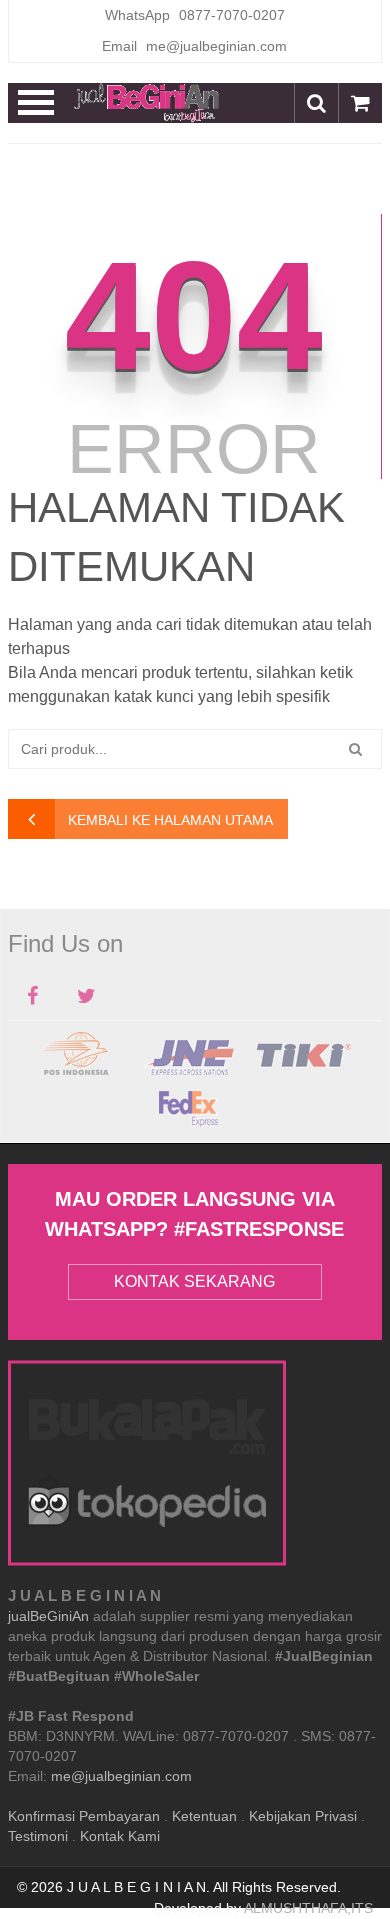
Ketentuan (204, 1816)
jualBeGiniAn (48, 1616)
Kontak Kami (120, 1836)
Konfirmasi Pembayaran (84, 1816)
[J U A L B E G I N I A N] (147, 103)
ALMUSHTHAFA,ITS (308, 1908)
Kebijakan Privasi (303, 1816)
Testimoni (38, 1836)
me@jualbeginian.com (121, 1776)
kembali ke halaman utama (170, 820)
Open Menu (36, 103)
